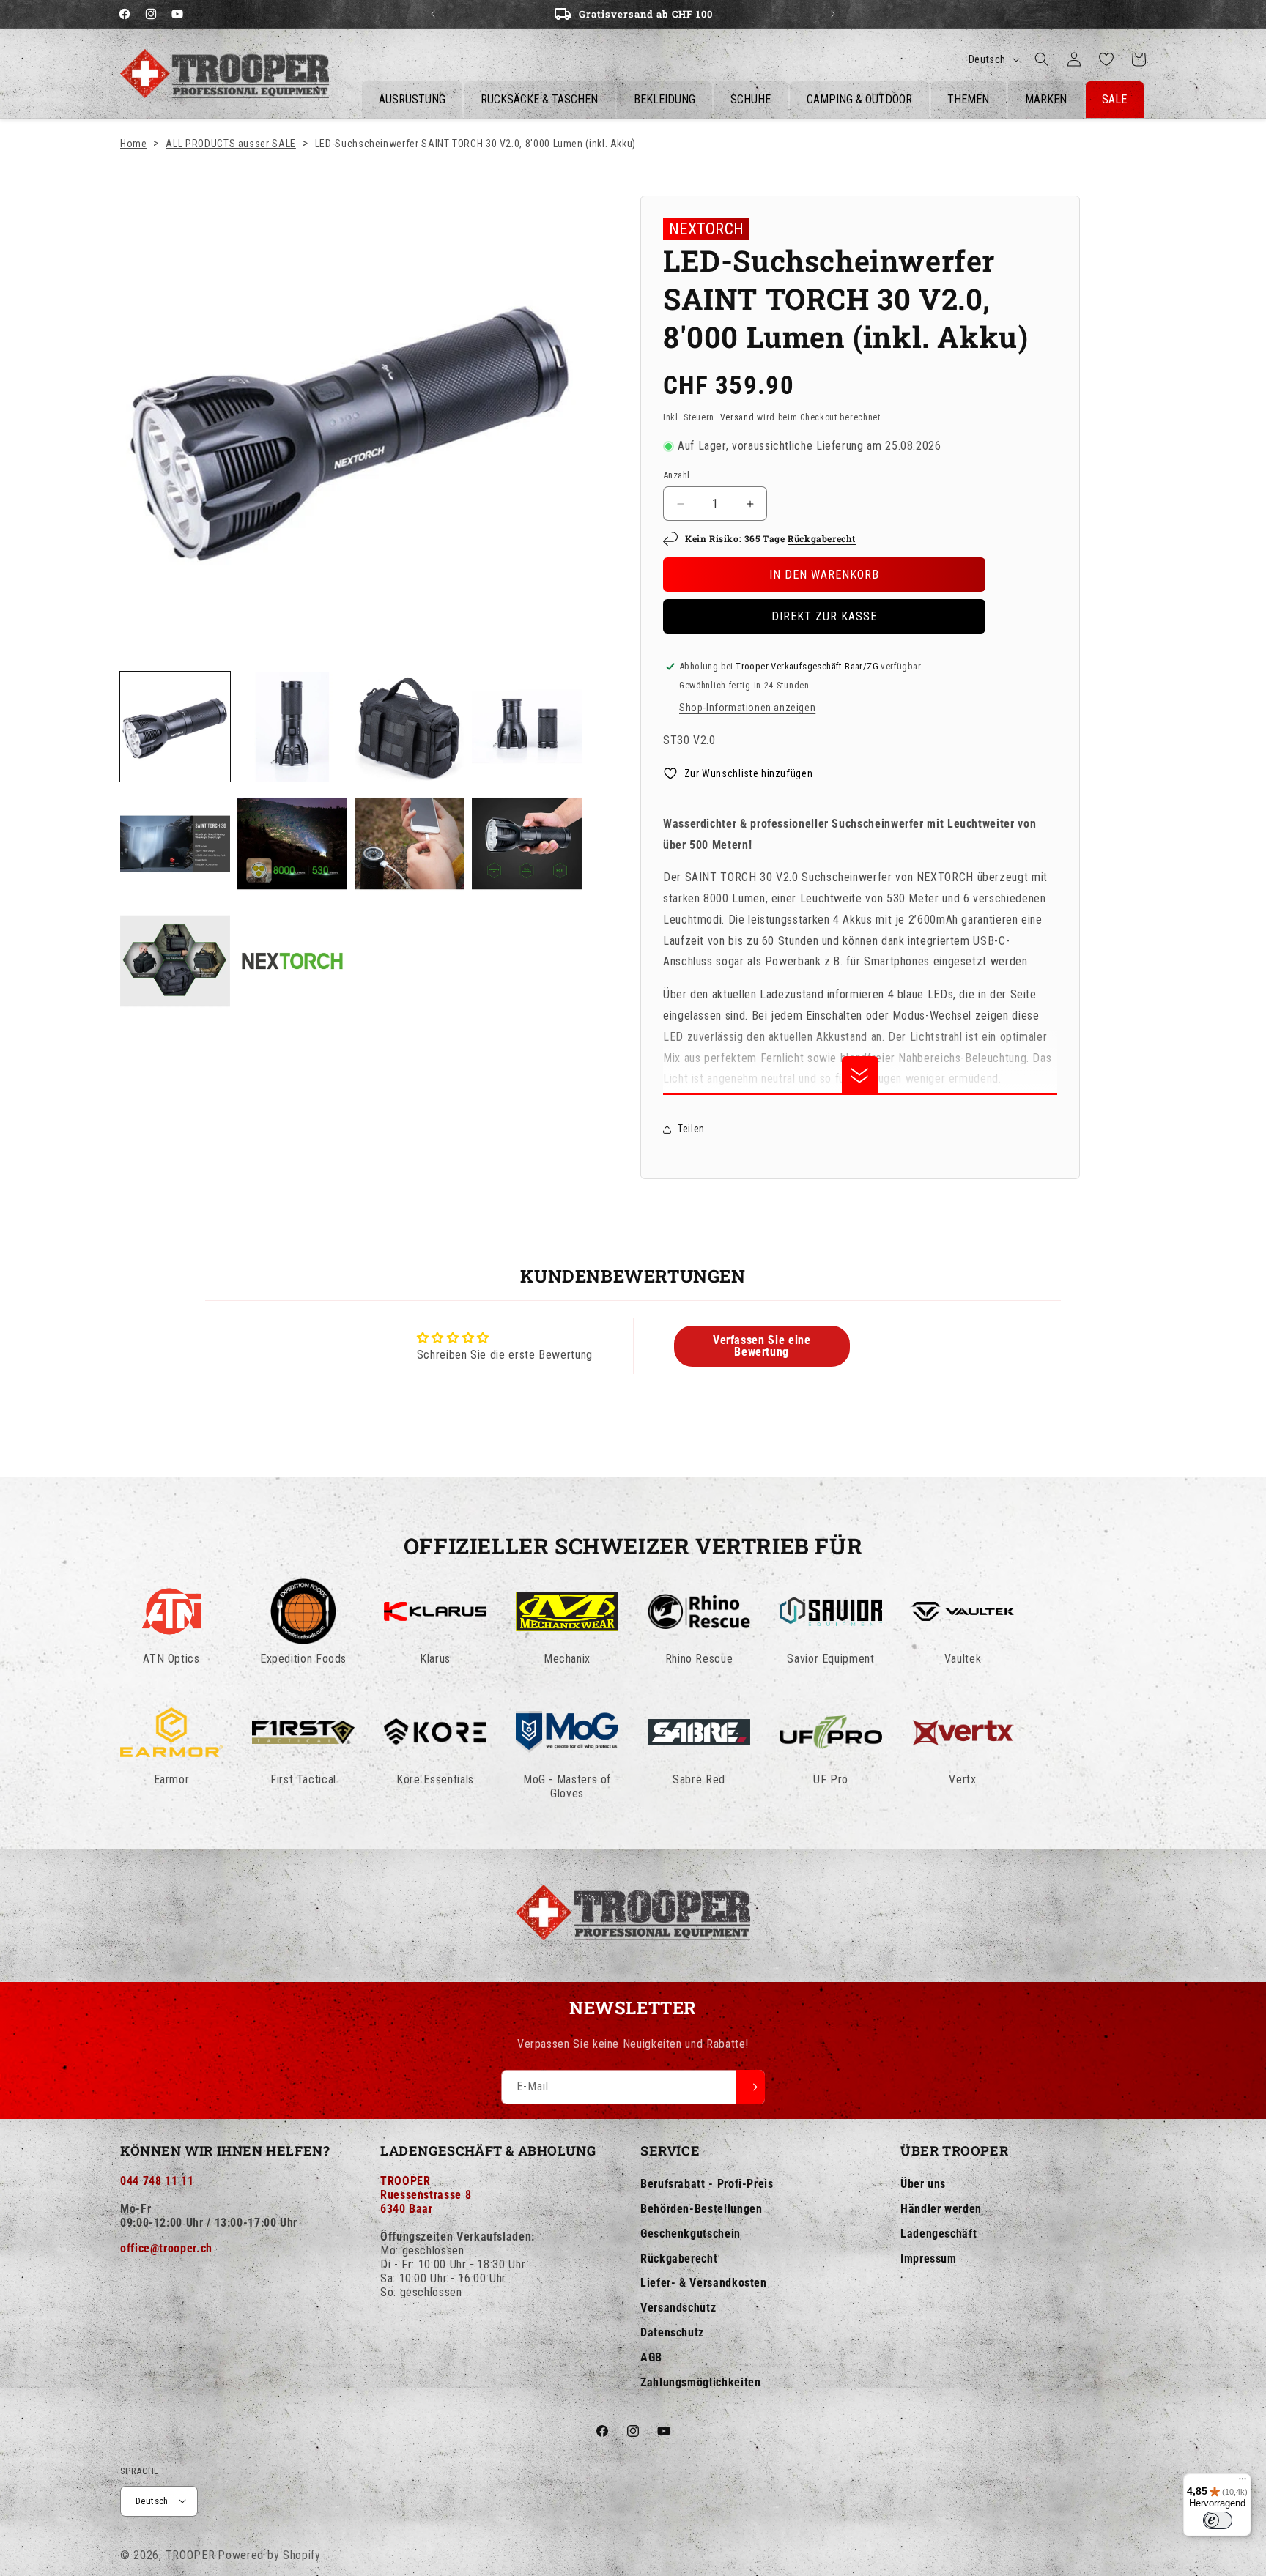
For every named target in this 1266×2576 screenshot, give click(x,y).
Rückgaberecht (822, 538)
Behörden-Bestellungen (701, 2209)
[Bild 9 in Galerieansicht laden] (175, 961)
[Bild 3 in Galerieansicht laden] (410, 727)
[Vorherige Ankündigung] (433, 14)
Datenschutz (672, 2332)
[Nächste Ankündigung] (833, 14)
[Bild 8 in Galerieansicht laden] (527, 844)
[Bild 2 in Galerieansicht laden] (292, 727)
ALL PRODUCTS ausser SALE (230, 144)
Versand (737, 417)
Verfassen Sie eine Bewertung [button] (762, 1346)
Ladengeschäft (939, 2234)
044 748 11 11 (157, 2181)
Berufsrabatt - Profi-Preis (707, 2184)
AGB (651, 2357)
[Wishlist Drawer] (1106, 59)
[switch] (1218, 2520)
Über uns (923, 2184)
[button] (1042, 59)
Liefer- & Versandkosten (704, 2283)
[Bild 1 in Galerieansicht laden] (175, 727)
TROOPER (190, 2554)
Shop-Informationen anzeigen (747, 708)
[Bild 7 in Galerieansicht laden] (410, 844)
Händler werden (941, 2209)
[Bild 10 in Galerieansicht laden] (292, 961)
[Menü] (1243, 2482)
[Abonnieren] (750, 2087)
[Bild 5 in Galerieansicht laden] (175, 844)
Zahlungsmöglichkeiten (700, 2382)
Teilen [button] (691, 1129)
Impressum (929, 2258)
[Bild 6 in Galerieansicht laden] (292, 844)
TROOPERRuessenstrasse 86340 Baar (426, 2195)
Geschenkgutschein (691, 2234)
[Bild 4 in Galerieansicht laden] (527, 727)
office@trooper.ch (166, 2248)
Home (134, 144)
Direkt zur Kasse (824, 616)
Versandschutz (678, 2308)
